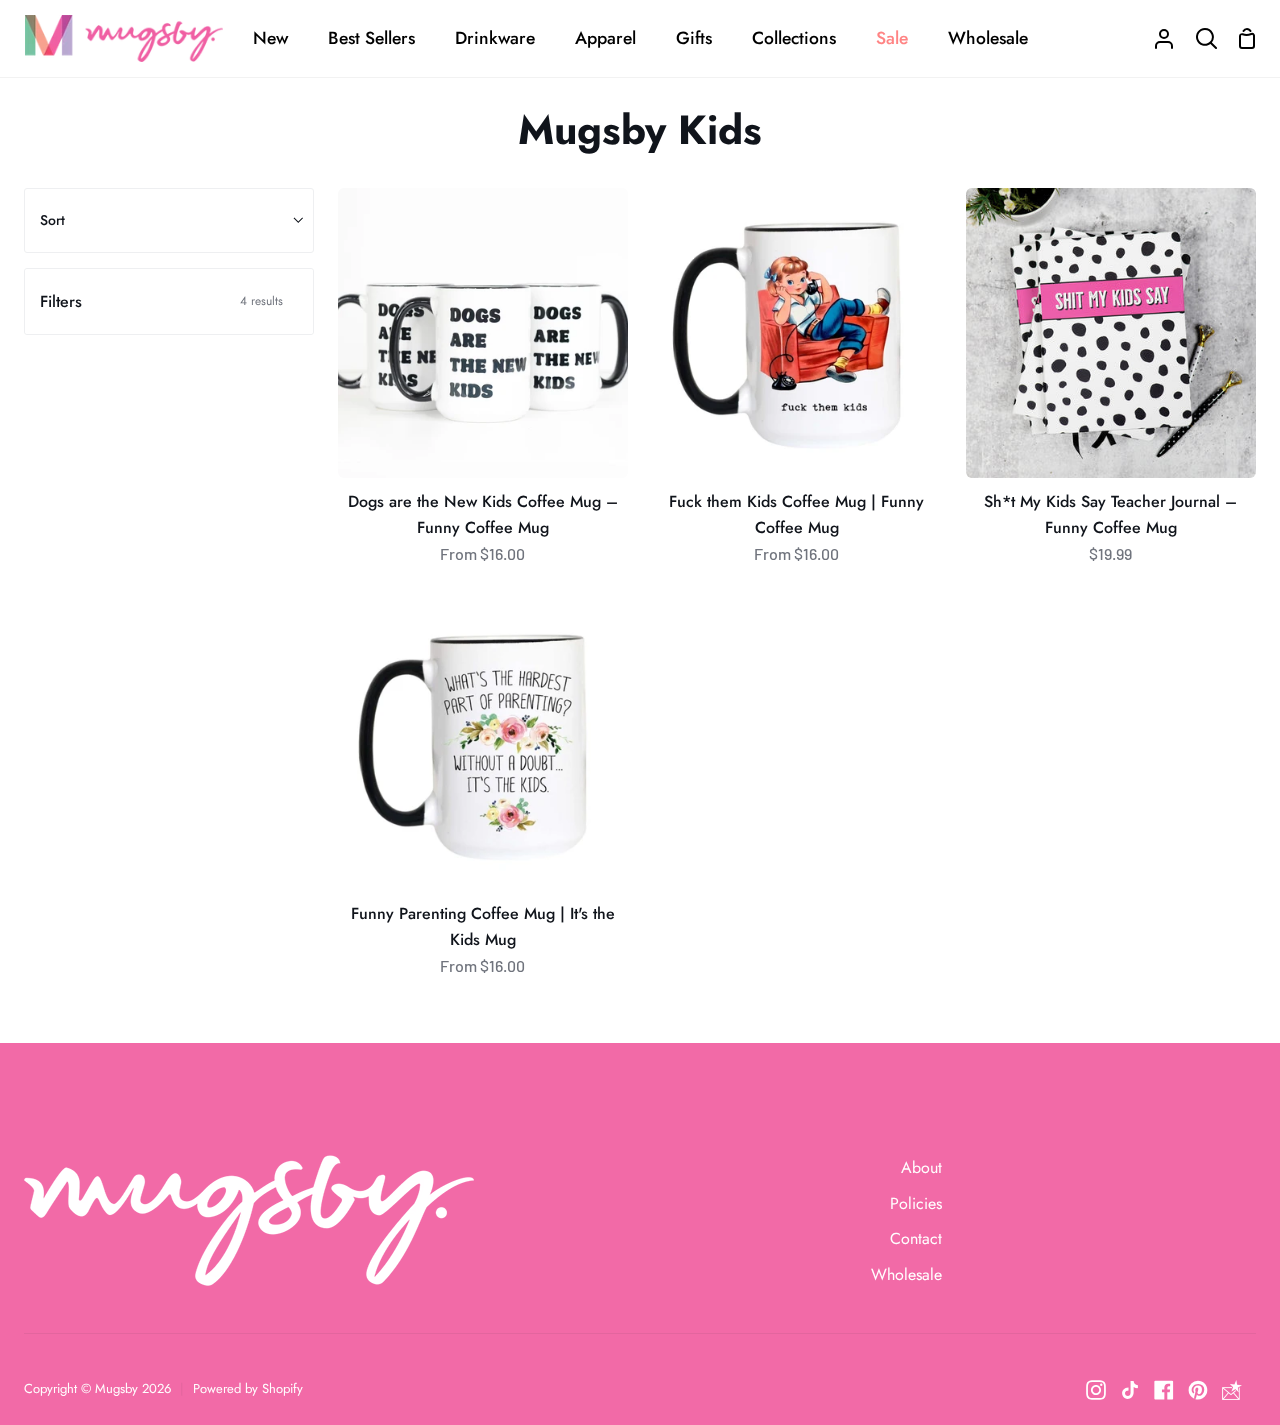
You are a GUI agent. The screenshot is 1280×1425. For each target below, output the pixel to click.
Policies (916, 1203)
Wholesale (906, 1274)
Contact (916, 1238)
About (921, 1167)
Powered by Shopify (248, 1388)
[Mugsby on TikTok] (1130, 1390)
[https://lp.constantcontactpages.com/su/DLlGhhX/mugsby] (1232, 1390)
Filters (161, 301)
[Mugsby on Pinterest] (1198, 1390)
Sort (52, 220)
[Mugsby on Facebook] (1164, 1390)
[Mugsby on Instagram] (1096, 1390)
